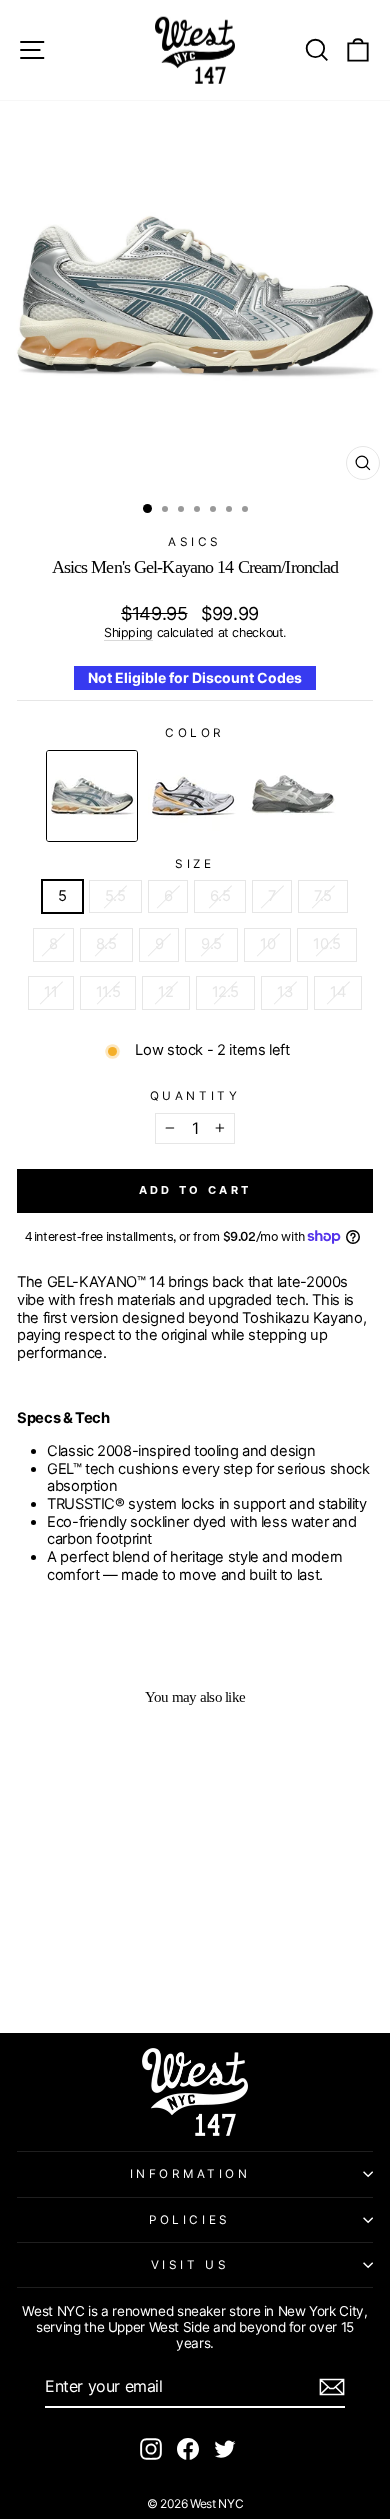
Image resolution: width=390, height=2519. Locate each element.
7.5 (323, 896)
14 (337, 992)
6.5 (220, 896)
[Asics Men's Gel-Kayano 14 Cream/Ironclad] (92, 796)
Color (195, 733)
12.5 (226, 992)
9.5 (211, 944)
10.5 (327, 944)
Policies (189, 2220)
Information (190, 2174)
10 (267, 944)
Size (194, 864)
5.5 (115, 896)
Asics (195, 542)
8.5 (106, 944)
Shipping (128, 632)
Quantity (195, 1096)
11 (50, 992)
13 (284, 992)
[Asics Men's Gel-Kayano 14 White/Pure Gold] (193, 796)
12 (165, 992)
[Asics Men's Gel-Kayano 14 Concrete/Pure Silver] (293, 796)
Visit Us (190, 2265)
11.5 (108, 992)
